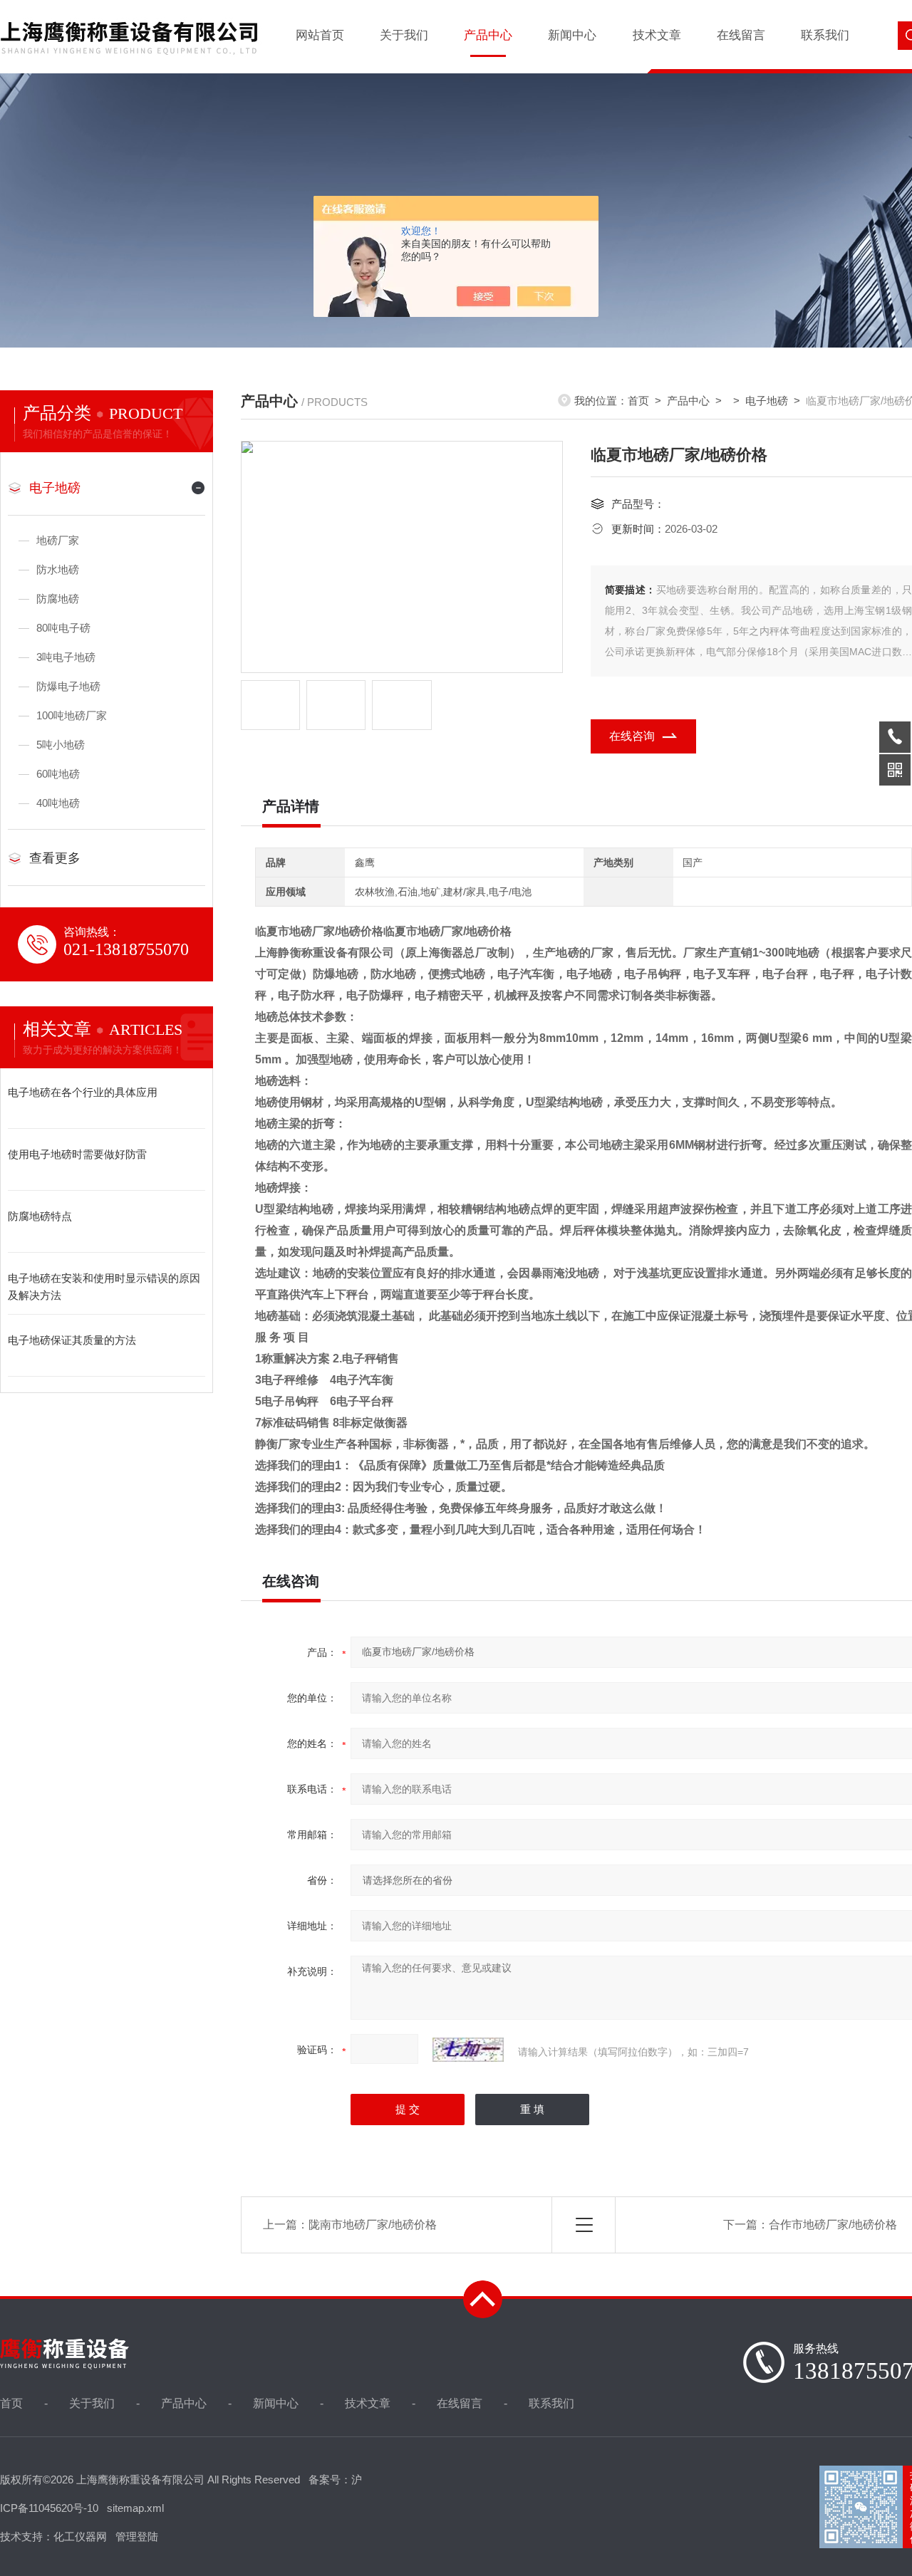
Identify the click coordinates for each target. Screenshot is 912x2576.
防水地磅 (58, 569)
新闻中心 (572, 35)
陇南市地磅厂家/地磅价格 (373, 2225)
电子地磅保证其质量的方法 (72, 1340)
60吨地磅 (58, 774)
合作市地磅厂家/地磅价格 (833, 2225)
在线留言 (741, 35)
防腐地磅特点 (40, 1216)
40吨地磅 (58, 803)
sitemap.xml (135, 2508)
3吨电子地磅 (66, 657)
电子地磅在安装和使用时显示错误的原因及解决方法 (104, 1287)
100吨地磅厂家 (72, 715)
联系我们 (825, 35)
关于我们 (404, 35)
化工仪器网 (80, 2536)
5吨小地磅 (61, 745)
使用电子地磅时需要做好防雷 (77, 1154)
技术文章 (657, 35)
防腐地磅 (58, 599)
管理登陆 (137, 2536)
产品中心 (488, 35)
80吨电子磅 (63, 628)
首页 (638, 401)
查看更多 (55, 858)
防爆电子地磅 (68, 686)
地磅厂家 (58, 540)
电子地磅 (55, 488)
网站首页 (320, 35)
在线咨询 (632, 736)
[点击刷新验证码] (468, 2050)
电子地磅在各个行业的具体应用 (83, 1092)
